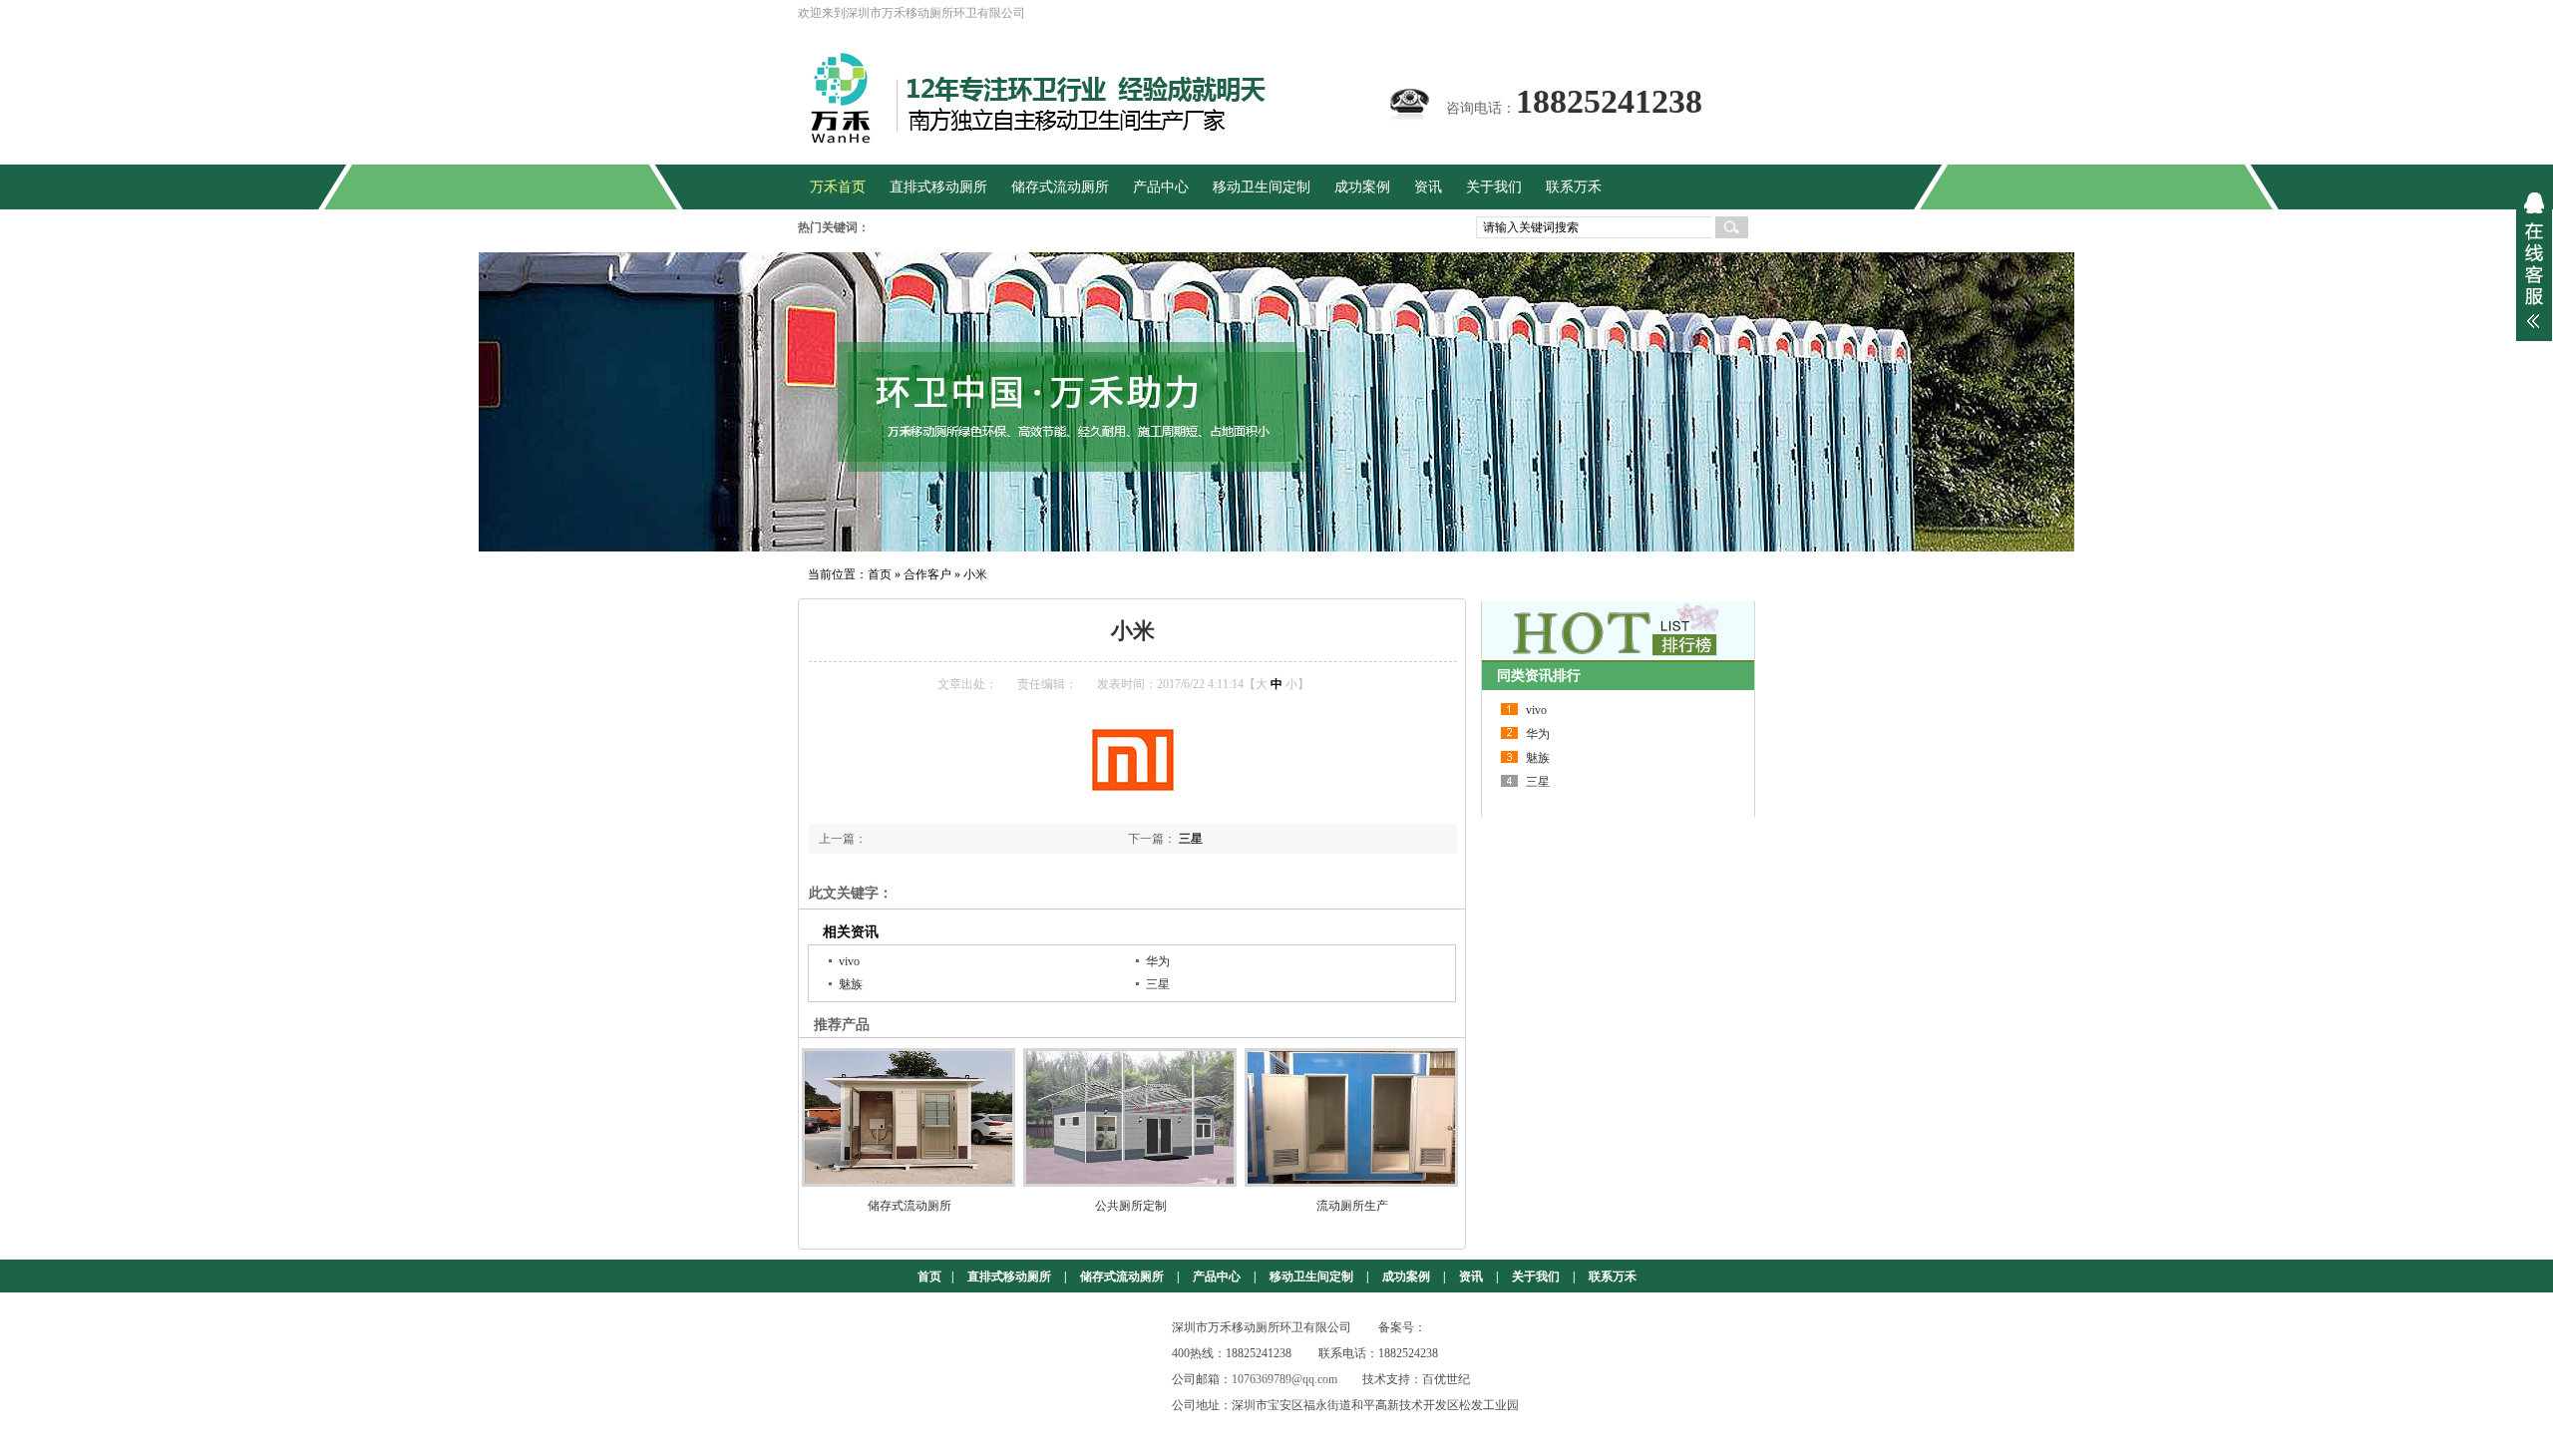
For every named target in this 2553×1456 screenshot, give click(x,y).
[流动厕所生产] (1352, 1117)
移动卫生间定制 (1311, 1276)
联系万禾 (1613, 1276)
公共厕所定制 (1131, 1206)
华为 (1158, 961)
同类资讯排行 (1539, 676)
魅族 (851, 984)
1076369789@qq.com (1284, 1379)
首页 (880, 574)
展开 (2534, 260)
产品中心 (1217, 1276)
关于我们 (1536, 1276)
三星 (1191, 839)
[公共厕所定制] (1131, 1117)
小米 (975, 574)
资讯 (1471, 1276)
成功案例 (1406, 1276)
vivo (849, 961)
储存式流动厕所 (910, 1206)
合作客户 (927, 574)
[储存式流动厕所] (910, 1117)
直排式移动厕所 (1009, 1276)
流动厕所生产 (1352, 1206)
